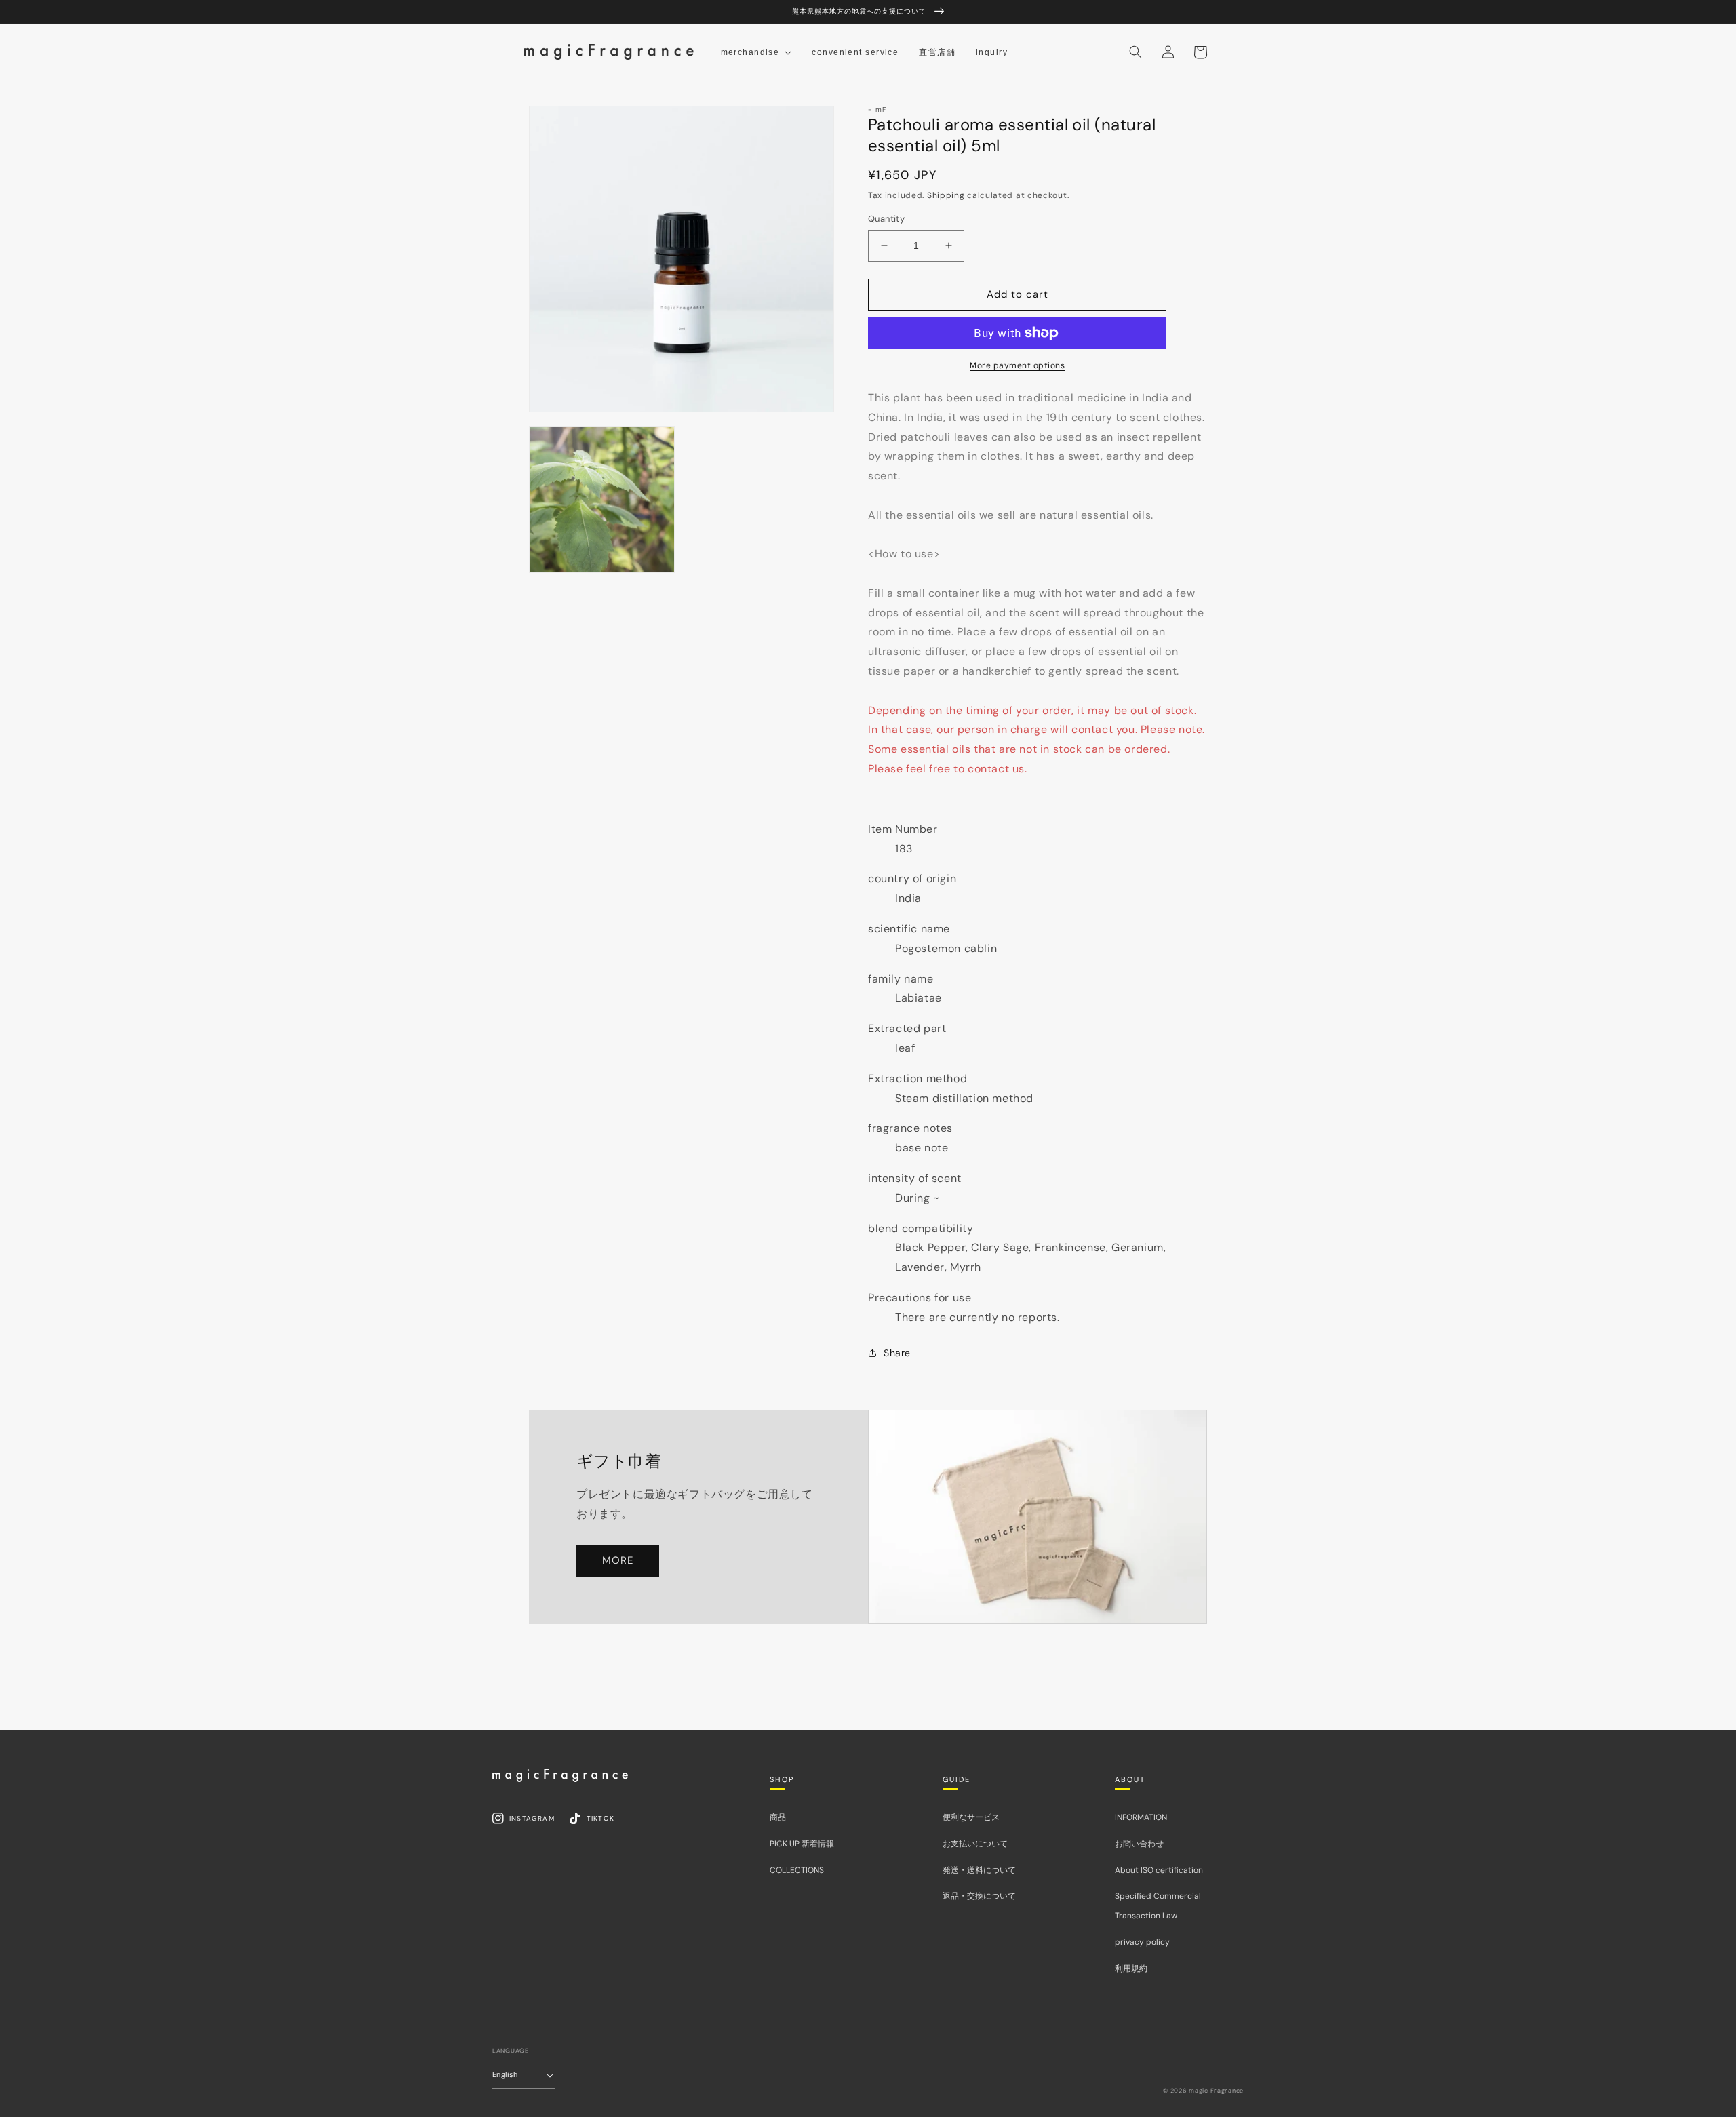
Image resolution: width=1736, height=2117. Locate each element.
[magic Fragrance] (560, 1775)
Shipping (946, 195)
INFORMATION (1141, 1817)
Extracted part (907, 1028)
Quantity (886, 219)
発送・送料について (979, 1870)
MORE (618, 1560)
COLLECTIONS (797, 1870)
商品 (778, 1817)
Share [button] (897, 1353)
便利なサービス (971, 1817)
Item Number (903, 829)
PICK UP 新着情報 (802, 1844)
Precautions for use (920, 1298)
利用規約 (1131, 1968)
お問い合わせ (1139, 1844)
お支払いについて (975, 1844)
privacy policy (1142, 1942)
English (505, 2074)
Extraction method (918, 1079)
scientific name (909, 929)
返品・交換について (979, 1896)
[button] (1135, 52)
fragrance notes (910, 1128)
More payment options (1017, 365)
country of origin (912, 878)
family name (901, 979)
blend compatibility (921, 1228)
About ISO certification (1159, 1870)
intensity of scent (915, 1178)
